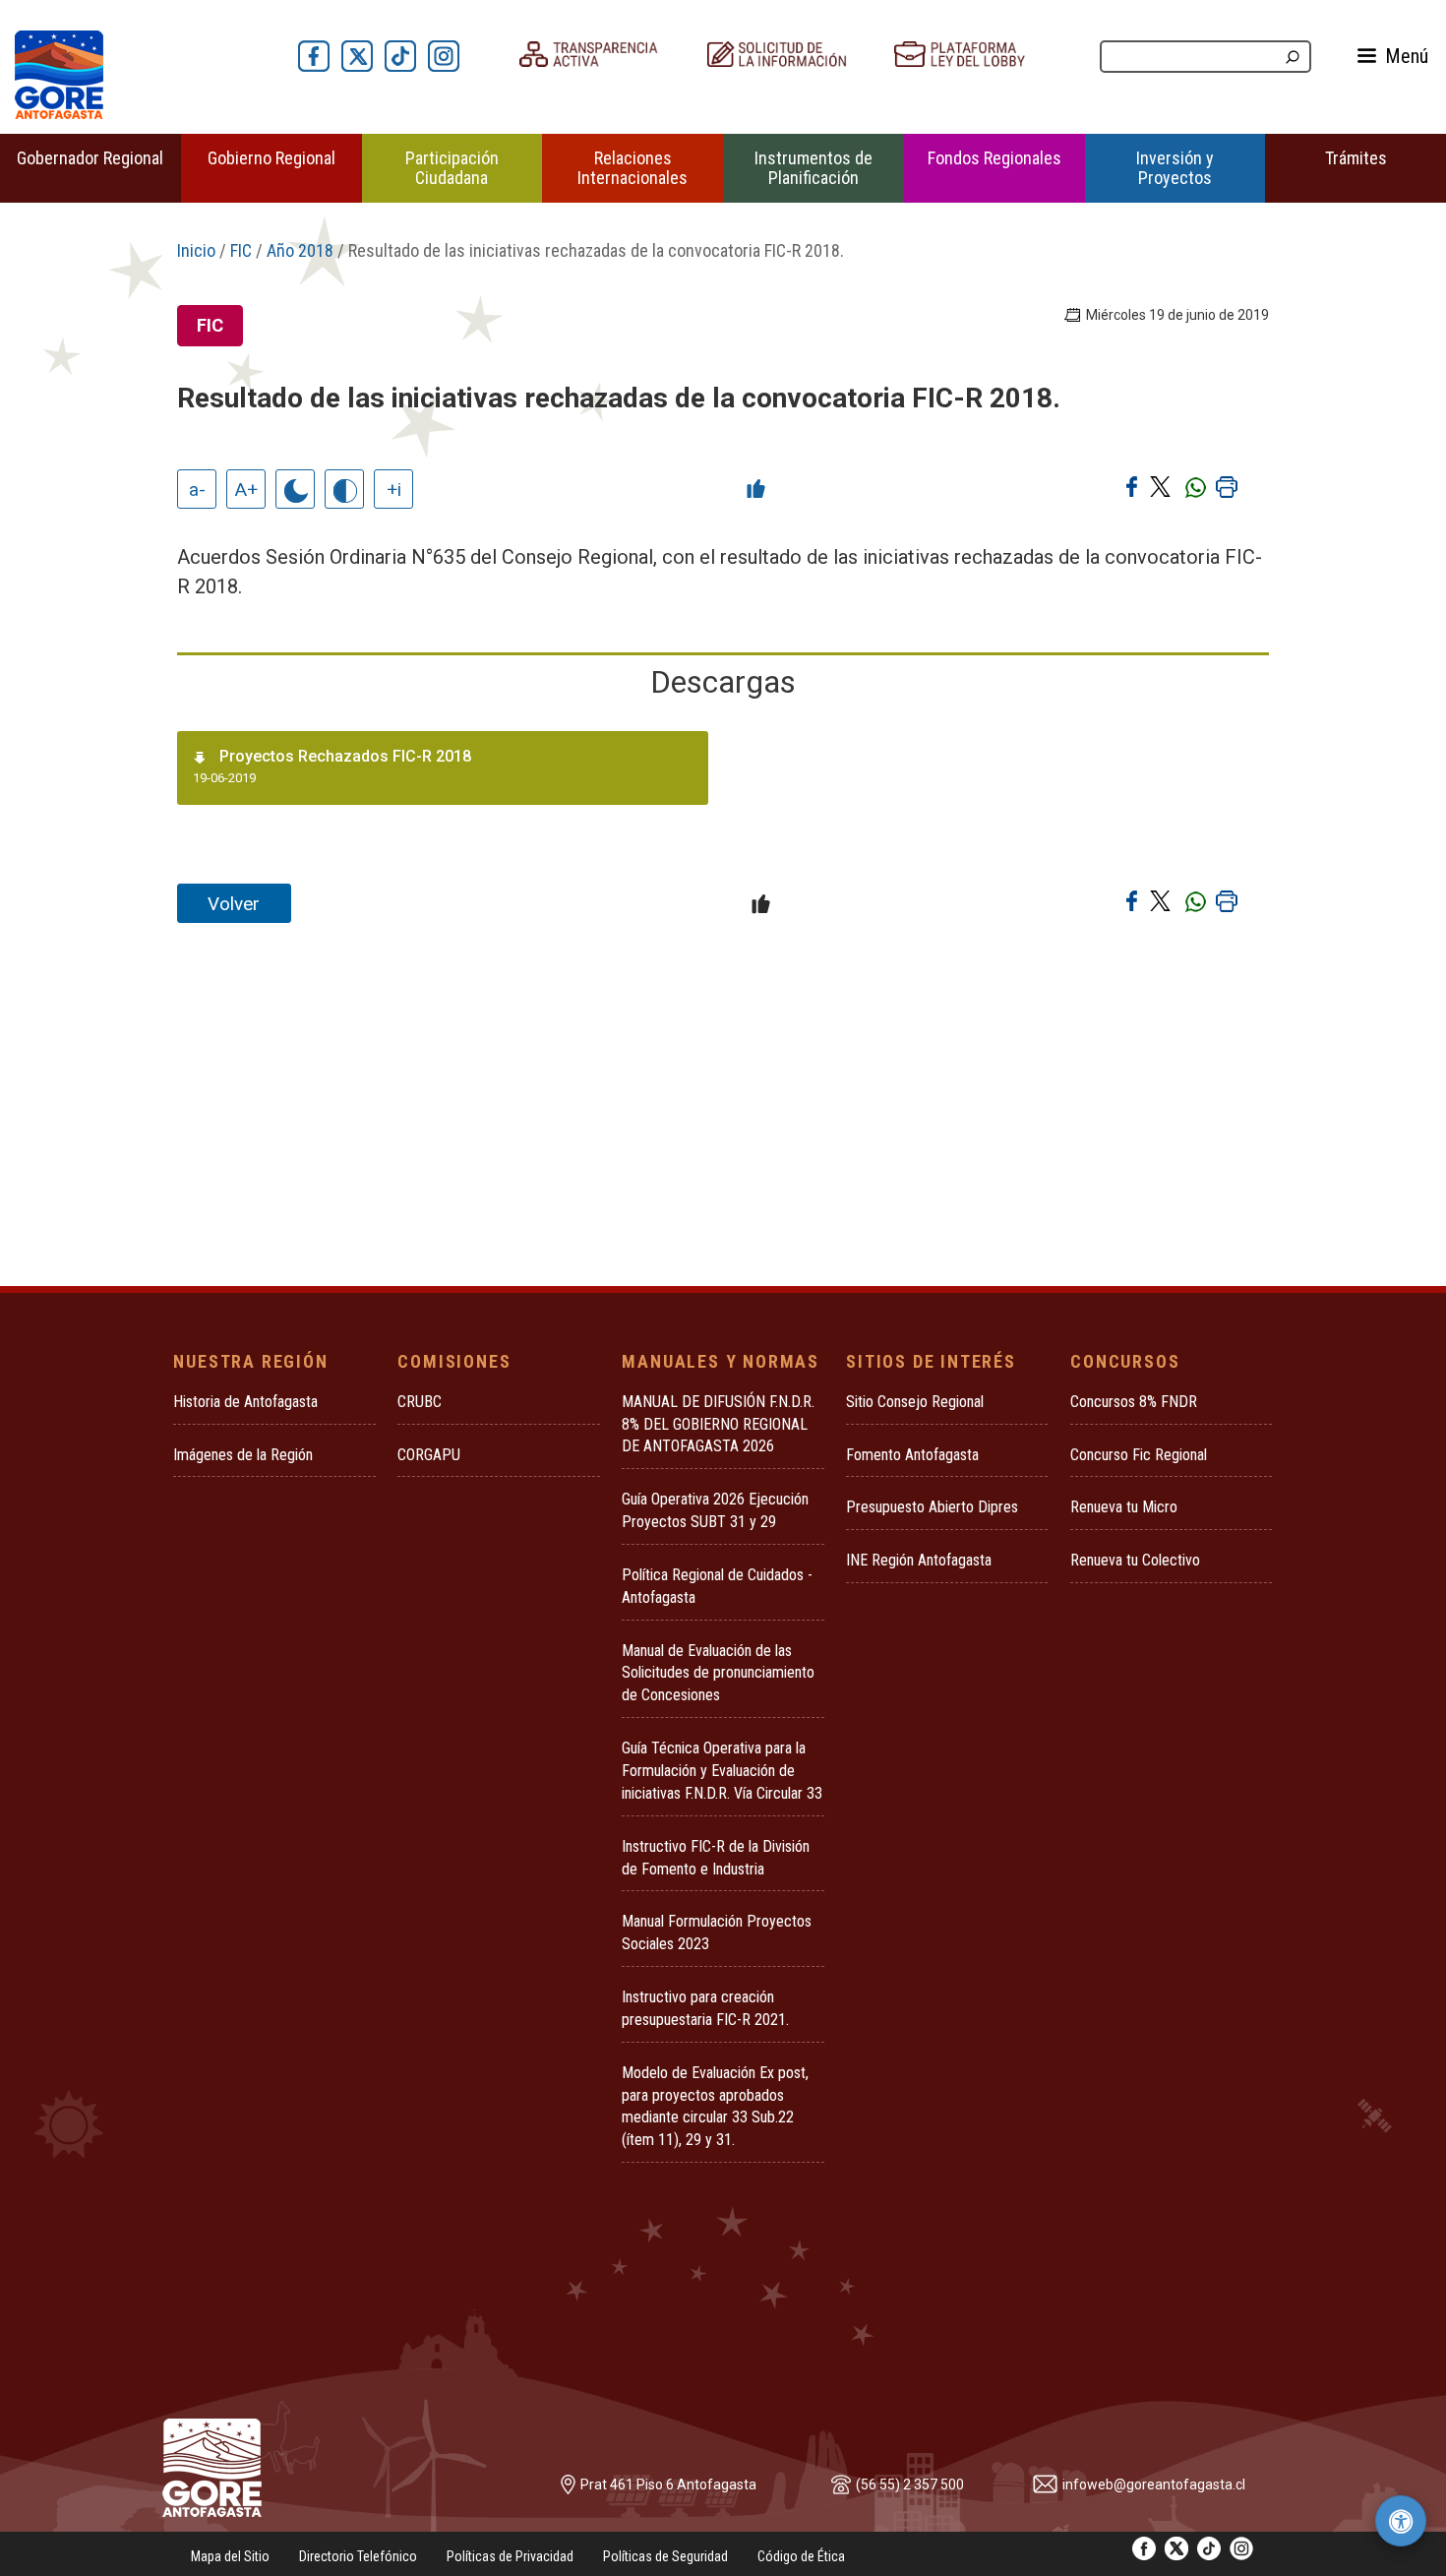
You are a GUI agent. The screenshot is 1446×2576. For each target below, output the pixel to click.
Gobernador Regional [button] (90, 158)
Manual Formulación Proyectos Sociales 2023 (717, 1932)
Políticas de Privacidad (510, 2556)
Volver (234, 904)
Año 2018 (300, 250)
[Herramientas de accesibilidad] (1401, 2521)
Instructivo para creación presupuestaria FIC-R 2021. (705, 2008)
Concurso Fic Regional (1139, 1455)
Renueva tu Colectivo (1135, 1560)
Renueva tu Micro (1124, 1507)
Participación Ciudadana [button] (452, 168)
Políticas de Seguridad (665, 2556)
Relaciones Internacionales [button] (633, 168)
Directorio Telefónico (358, 2556)
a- (197, 490)
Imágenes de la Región (243, 1455)
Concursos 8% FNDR (1134, 1402)
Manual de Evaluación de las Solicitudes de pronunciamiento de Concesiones (718, 1673)
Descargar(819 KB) (646, 770)
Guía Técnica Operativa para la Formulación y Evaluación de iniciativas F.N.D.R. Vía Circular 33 (722, 1771)
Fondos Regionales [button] (994, 158)
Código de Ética (801, 2556)
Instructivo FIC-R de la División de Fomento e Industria (716, 1858)
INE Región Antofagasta (919, 1560)
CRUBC (420, 1402)
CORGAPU (429, 1455)
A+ (246, 490)
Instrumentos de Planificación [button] (813, 168)
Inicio (196, 250)
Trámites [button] (1356, 158)
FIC (241, 250)
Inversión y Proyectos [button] (1175, 168)
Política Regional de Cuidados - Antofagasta (717, 1586)
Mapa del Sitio (230, 2556)
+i (394, 490)
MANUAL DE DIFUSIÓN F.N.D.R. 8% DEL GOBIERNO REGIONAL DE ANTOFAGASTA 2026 (718, 1424)
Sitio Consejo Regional (915, 1402)
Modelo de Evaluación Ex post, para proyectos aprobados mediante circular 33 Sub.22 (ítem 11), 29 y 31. (715, 2107)
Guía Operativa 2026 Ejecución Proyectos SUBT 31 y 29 (715, 1510)
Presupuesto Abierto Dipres (932, 1507)
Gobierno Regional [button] (271, 158)
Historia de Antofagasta (245, 1402)
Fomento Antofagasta (912, 1455)
